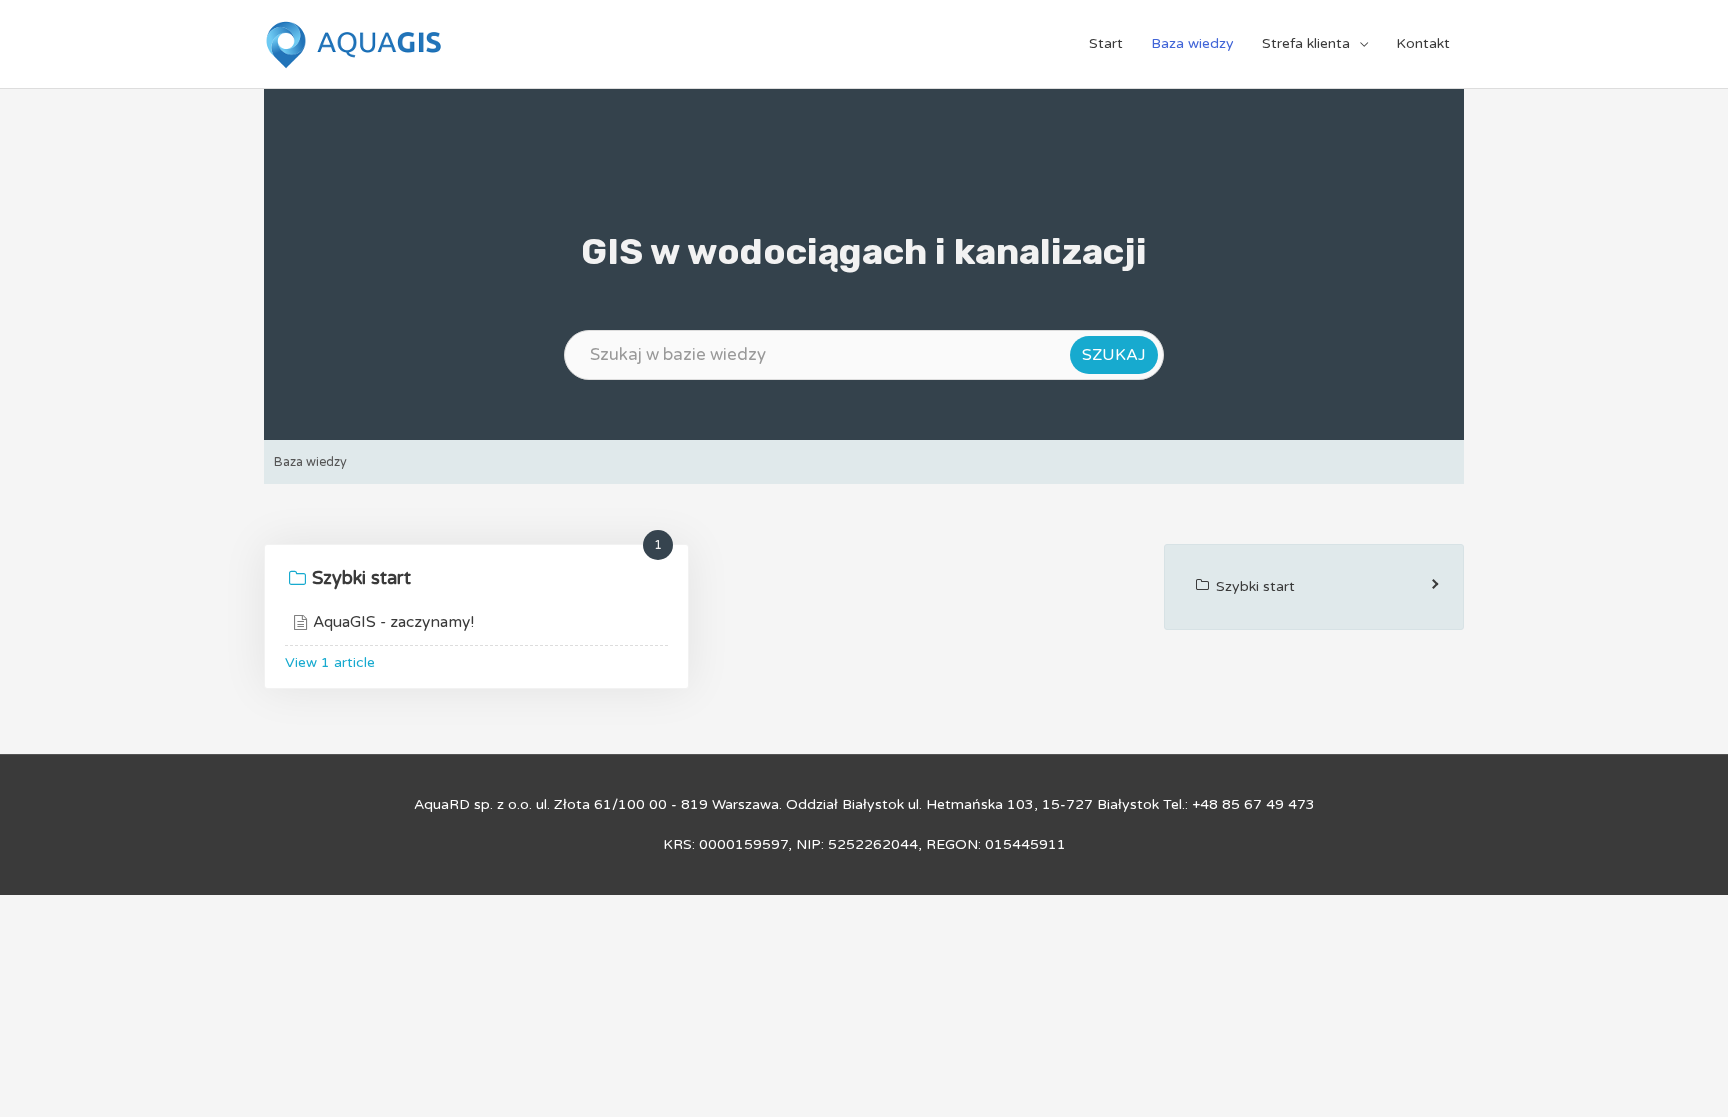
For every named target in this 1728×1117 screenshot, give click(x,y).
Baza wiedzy (1192, 43)
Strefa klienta (1306, 43)
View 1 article (330, 662)
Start (1106, 43)
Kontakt (1423, 43)
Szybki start (361, 578)
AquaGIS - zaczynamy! (393, 622)
